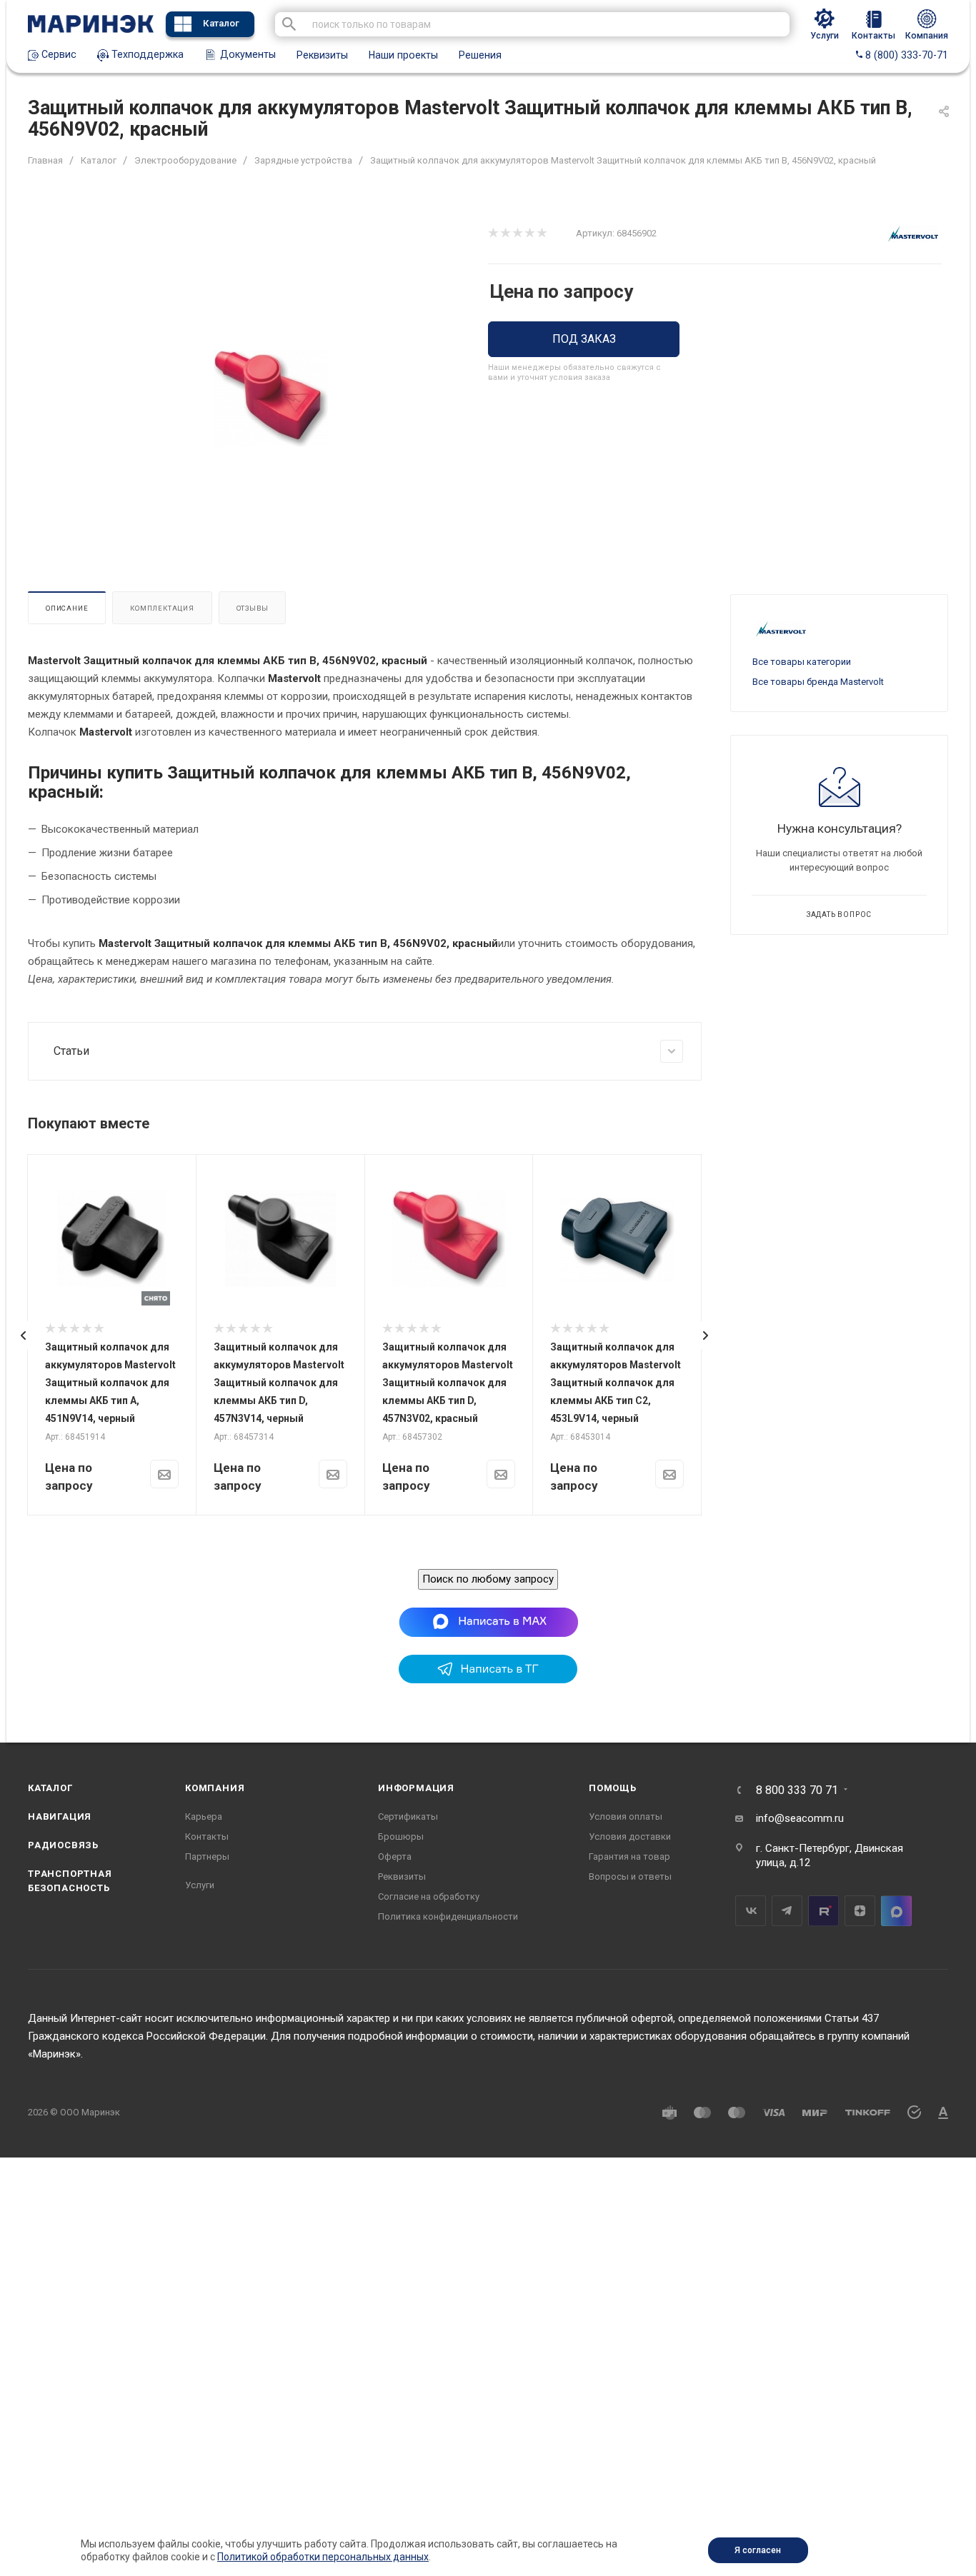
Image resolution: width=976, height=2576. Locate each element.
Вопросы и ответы (630, 1876)
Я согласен (758, 2550)
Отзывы (253, 608)
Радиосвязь (63, 1845)
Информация (416, 1788)
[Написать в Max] (488, 1621)
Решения (480, 55)
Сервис (58, 54)
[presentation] (24, 1335)
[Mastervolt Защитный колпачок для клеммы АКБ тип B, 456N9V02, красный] (271, 399)
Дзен (860, 1911)
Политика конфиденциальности (448, 1916)
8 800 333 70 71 (797, 1790)
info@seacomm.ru (800, 1818)
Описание (67, 608)
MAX (896, 1911)
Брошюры (401, 1836)
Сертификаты (408, 1816)
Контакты (207, 1836)
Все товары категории (802, 662)
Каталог (221, 23)
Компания (215, 1788)
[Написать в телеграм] (488, 1680)
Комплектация (162, 608)
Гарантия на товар (629, 1856)
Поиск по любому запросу (488, 1579)
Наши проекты (403, 55)
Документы (247, 54)
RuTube (823, 1911)
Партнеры (207, 1856)
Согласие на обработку (429, 1896)
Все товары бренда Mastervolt (818, 682)
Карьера (204, 1816)
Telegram (787, 1911)
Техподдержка (146, 54)
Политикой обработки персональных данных (323, 2557)
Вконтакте (751, 1911)
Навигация (60, 1816)
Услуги (200, 1885)
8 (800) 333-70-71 (905, 55)
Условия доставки (630, 1836)
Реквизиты (322, 55)
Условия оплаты (626, 1816)
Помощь (613, 1788)
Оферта (395, 1856)
